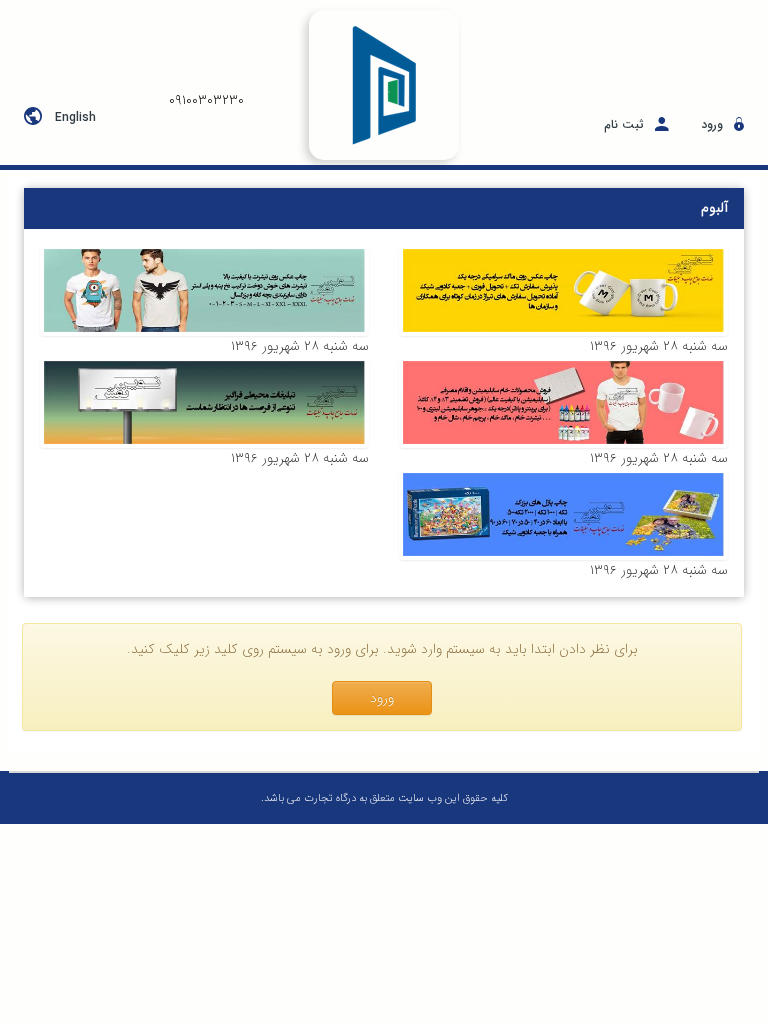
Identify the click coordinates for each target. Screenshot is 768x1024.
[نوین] (563, 290)
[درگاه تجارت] (384, 85)
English (75, 117)
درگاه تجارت (328, 798)
